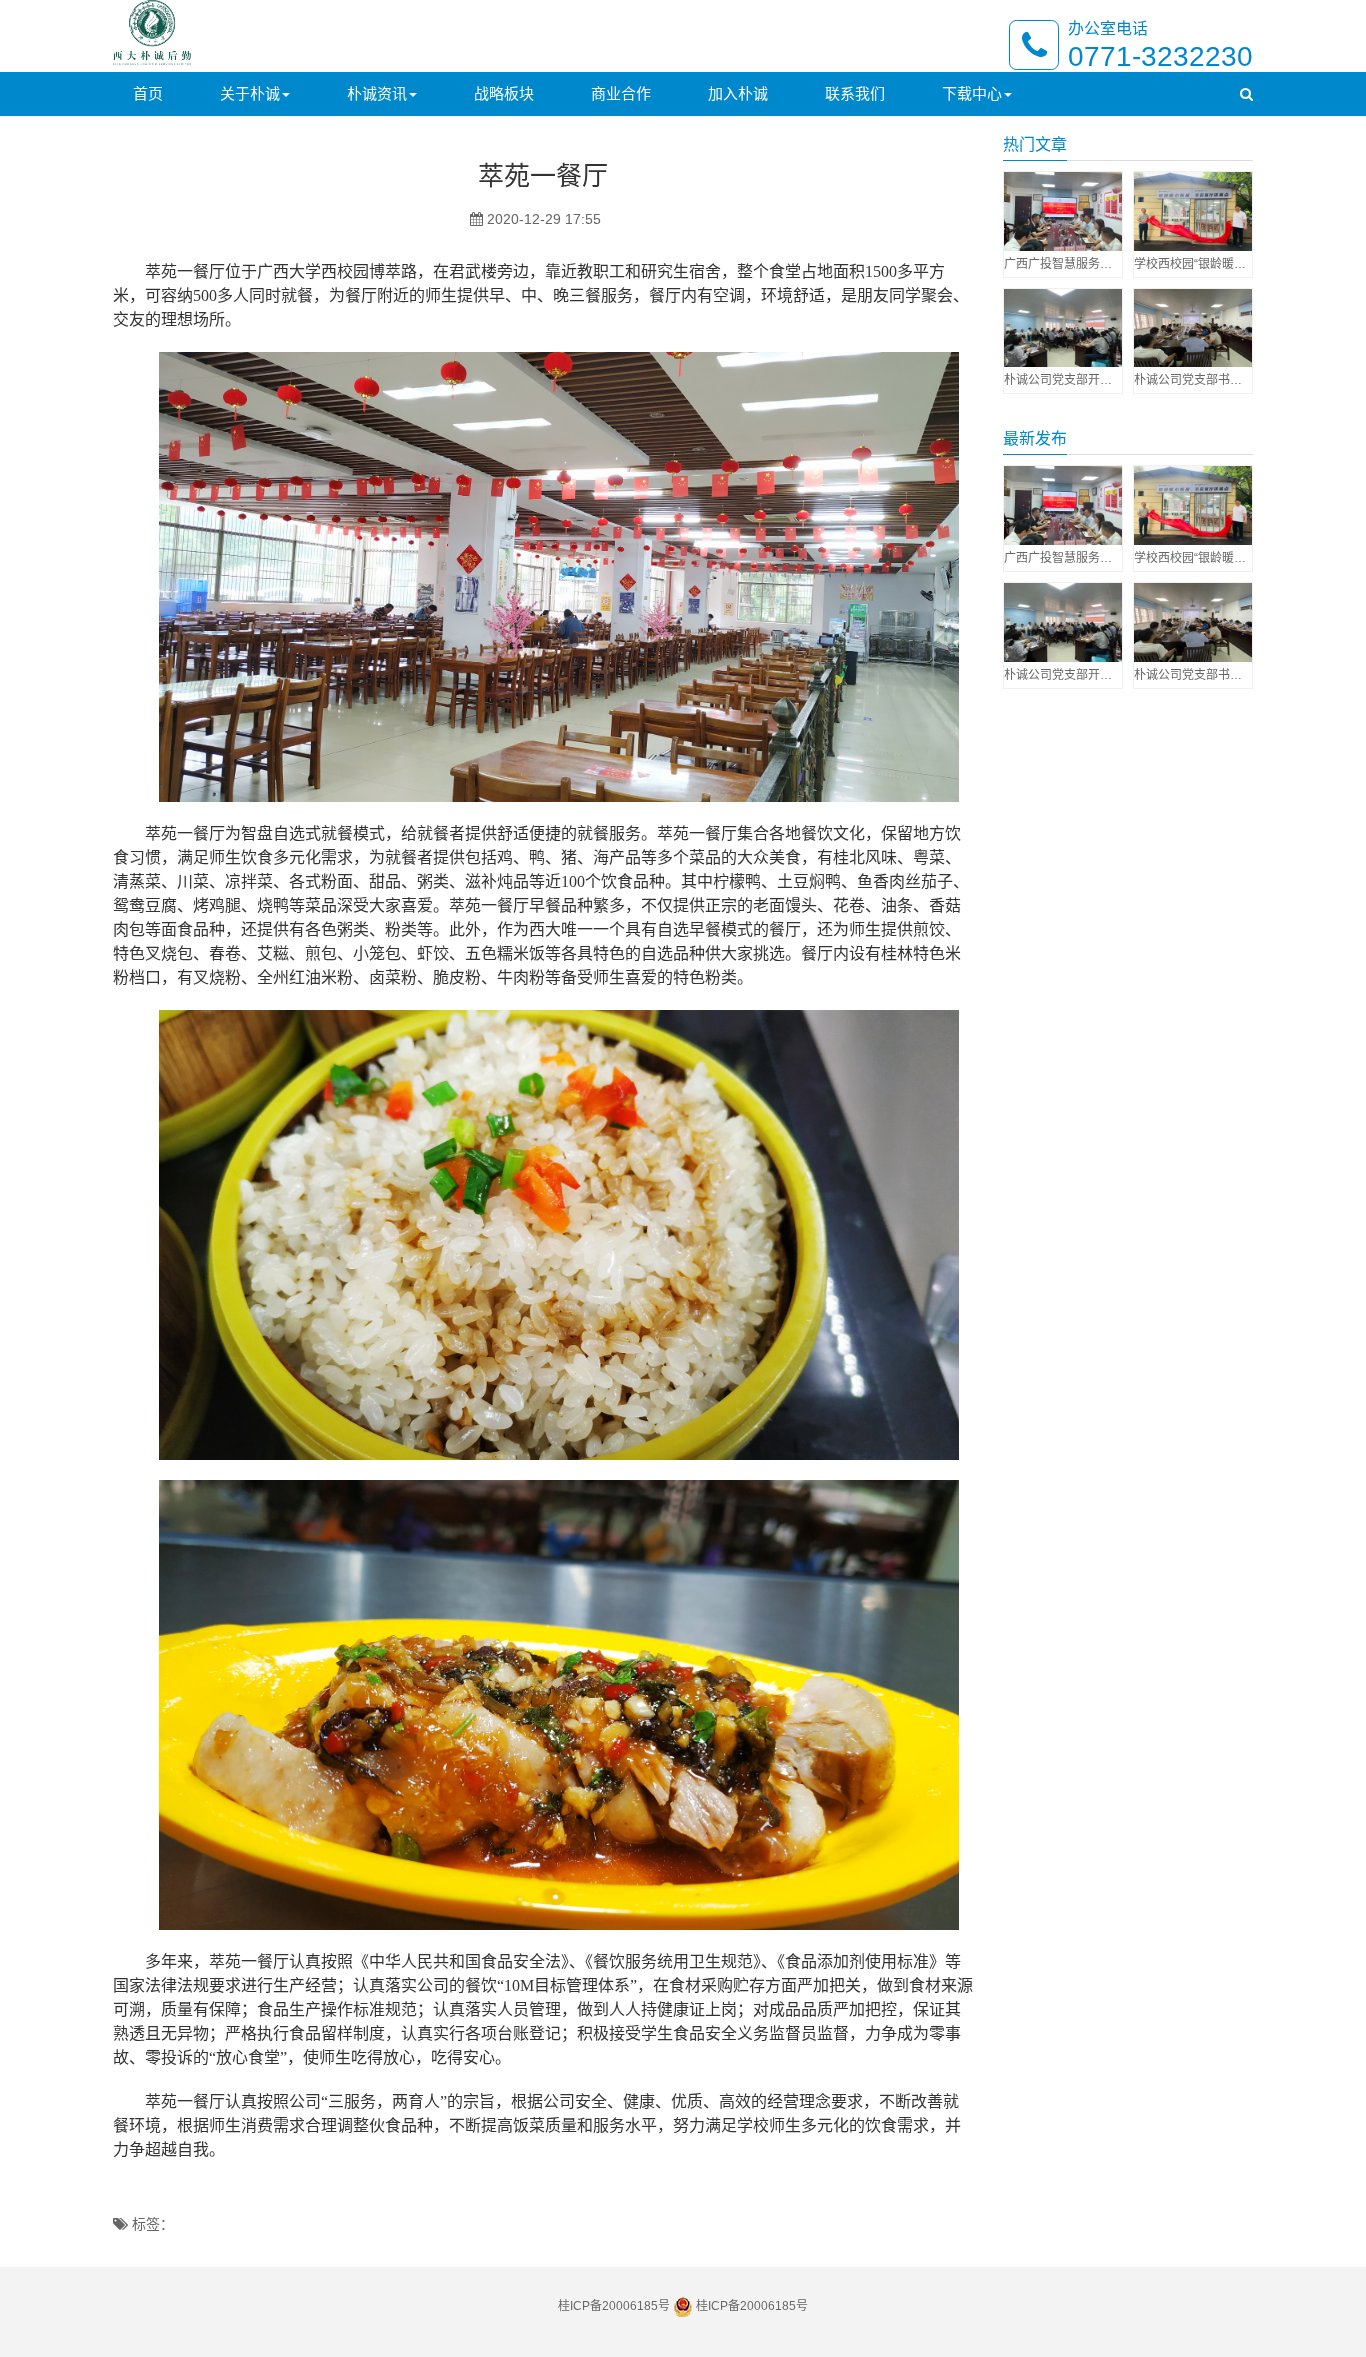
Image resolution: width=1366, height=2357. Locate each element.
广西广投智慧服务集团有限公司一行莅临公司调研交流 (1063, 264)
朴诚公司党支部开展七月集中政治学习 (1063, 380)
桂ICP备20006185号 (614, 2306)
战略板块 (504, 93)
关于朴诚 (250, 93)
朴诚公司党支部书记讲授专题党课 (1193, 380)
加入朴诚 (738, 93)
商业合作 (621, 93)
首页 (148, 93)
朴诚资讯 (377, 93)
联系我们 (855, 93)
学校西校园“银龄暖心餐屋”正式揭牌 (1193, 264)
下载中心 (972, 93)
